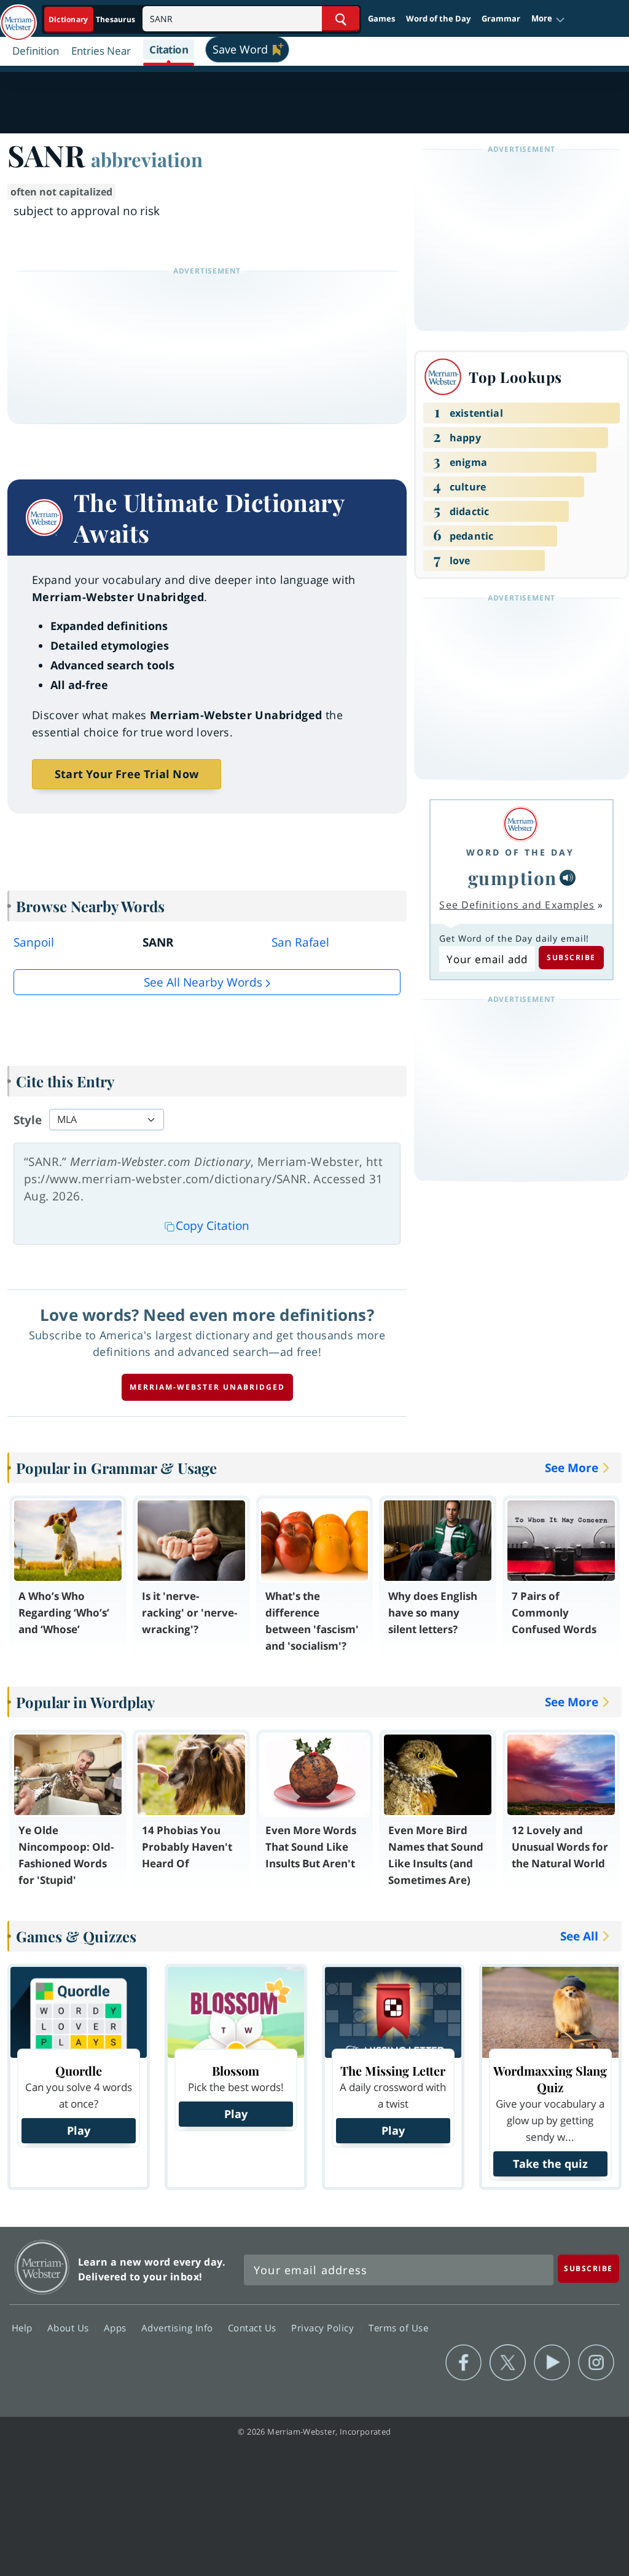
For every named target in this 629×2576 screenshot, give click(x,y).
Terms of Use (398, 2327)
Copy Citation (213, 1226)
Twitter (508, 2363)
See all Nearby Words (203, 982)
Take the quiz (550, 2164)
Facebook (463, 2363)
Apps (117, 2327)
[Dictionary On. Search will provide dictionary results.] (93, 19)
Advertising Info (179, 2327)
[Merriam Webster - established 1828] (18, 17)
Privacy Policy (324, 2327)
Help (24, 2327)
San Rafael (300, 942)
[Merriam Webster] (520, 824)
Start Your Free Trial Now (127, 774)
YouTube (552, 2363)
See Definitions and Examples (517, 905)
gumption (513, 877)
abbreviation (147, 159)
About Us (70, 2327)
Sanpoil (34, 942)
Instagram (596, 2363)
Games (381, 18)
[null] (568, 878)
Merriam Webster (42, 2267)
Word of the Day (438, 18)
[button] (548, 19)
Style (28, 1120)
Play (79, 2130)
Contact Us (254, 2327)
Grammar (501, 18)
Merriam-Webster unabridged (207, 1387)
